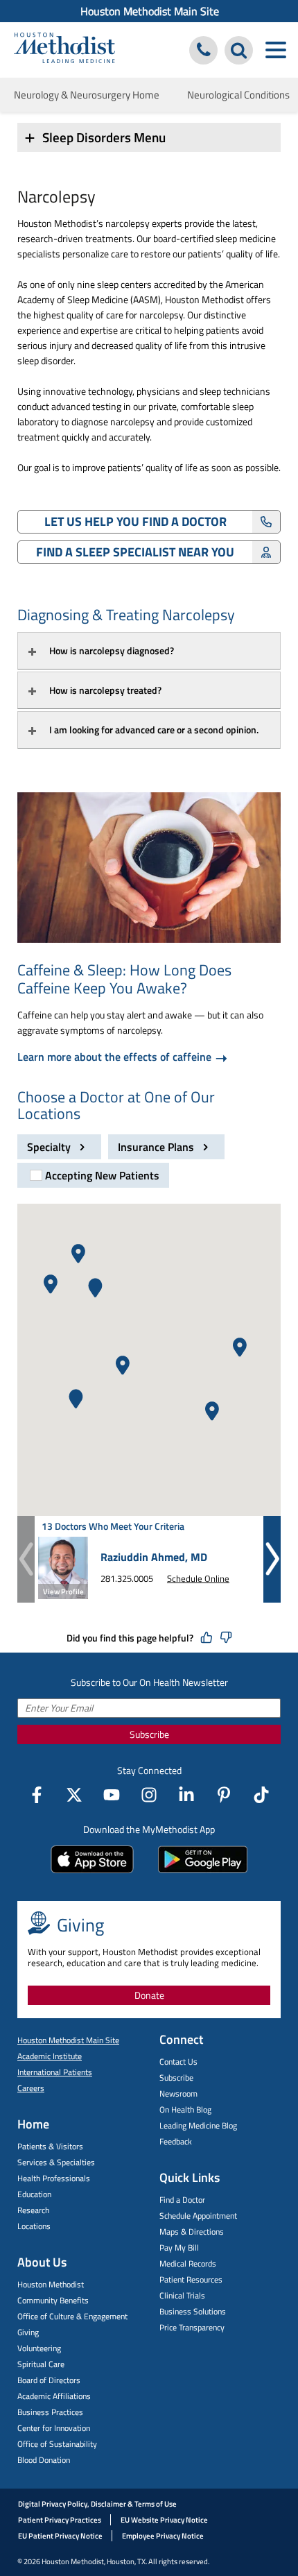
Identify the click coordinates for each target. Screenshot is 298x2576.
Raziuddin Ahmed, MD (154, 1557)
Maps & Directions (192, 2232)
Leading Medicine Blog (198, 2125)
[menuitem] (149, 11)
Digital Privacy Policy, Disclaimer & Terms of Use (97, 2504)
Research (33, 2210)
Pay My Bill (179, 2247)
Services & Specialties (56, 2162)
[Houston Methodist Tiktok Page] (261, 1795)
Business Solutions (193, 2311)
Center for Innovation (54, 2428)
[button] (78, 1254)
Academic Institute (50, 2056)
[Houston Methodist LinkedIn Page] (186, 1795)
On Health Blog (185, 2109)
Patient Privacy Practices (60, 2520)
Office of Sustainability (57, 2444)
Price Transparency (192, 2327)
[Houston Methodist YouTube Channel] (112, 1795)
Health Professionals (54, 2178)
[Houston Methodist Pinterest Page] (224, 1795)
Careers (31, 2088)
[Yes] (207, 1638)
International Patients (55, 2072)
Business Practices (50, 2412)
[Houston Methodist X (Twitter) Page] (74, 1795)
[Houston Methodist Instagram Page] (149, 1795)
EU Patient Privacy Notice (60, 2536)
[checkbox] (93, 1175)
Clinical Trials (182, 2295)
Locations (34, 2226)
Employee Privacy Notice (163, 2536)
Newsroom (178, 2093)
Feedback (176, 2141)
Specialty (50, 1147)
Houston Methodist (51, 2284)
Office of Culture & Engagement (72, 2316)
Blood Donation (44, 2460)
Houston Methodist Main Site (150, 11)
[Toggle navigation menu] (275, 50)
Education (34, 2194)
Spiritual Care (41, 2364)
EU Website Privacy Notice (164, 2520)
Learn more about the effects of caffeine (116, 1056)
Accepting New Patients (102, 1175)
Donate (149, 1995)
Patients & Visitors (50, 2146)
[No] (226, 1638)
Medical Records (188, 2263)
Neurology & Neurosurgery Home (87, 95)
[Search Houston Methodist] (239, 50)
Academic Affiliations (54, 2396)
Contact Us (178, 2062)
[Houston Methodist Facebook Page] (37, 1795)
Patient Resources (191, 2279)
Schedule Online (198, 1578)
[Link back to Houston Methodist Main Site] (64, 50)
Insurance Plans (157, 1147)
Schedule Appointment (198, 2216)
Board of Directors (49, 2380)
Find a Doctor (182, 2200)
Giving (28, 2332)
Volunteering (39, 2348)
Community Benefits (53, 2300)
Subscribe (149, 1734)
